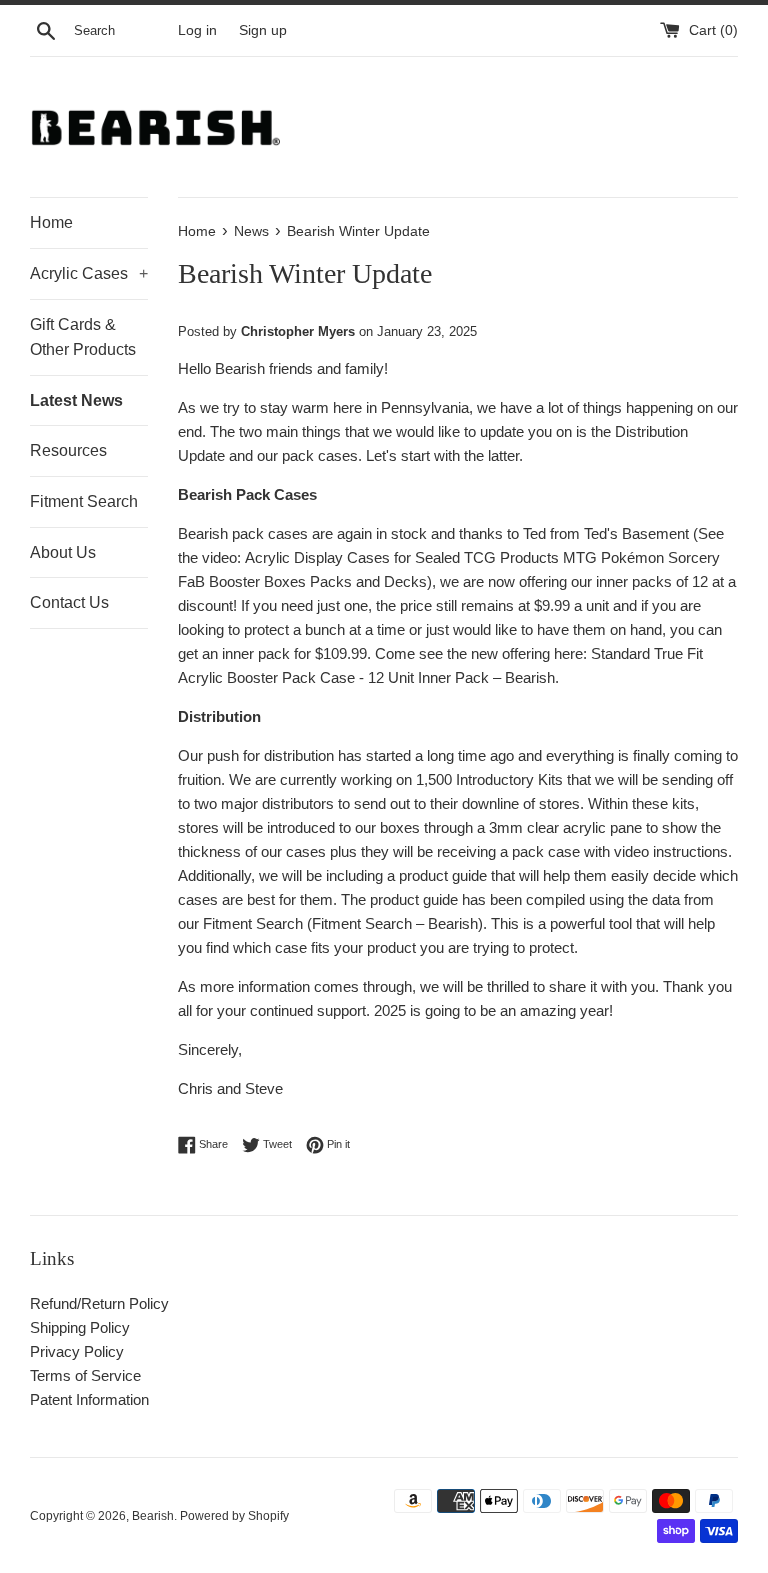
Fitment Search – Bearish (395, 923)
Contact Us (69, 602)
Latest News (76, 400)
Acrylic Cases (89, 273)
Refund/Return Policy (99, 1303)
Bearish (153, 1516)
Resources (68, 450)
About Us (63, 552)
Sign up (263, 30)
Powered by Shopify (234, 1516)
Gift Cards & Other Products (83, 337)
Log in (197, 30)
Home (51, 222)
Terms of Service (85, 1375)
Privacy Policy (77, 1351)
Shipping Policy (80, 1327)
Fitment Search (84, 501)
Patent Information (89, 1399)
